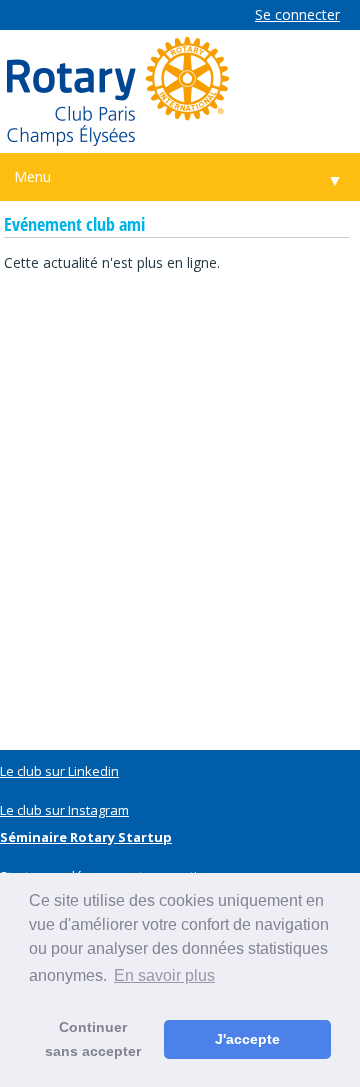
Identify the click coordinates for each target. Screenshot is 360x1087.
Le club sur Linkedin (59, 771)
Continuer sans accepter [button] (93, 1039)
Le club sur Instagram (64, 810)
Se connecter (297, 14)
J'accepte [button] (247, 1039)
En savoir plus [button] (164, 975)
